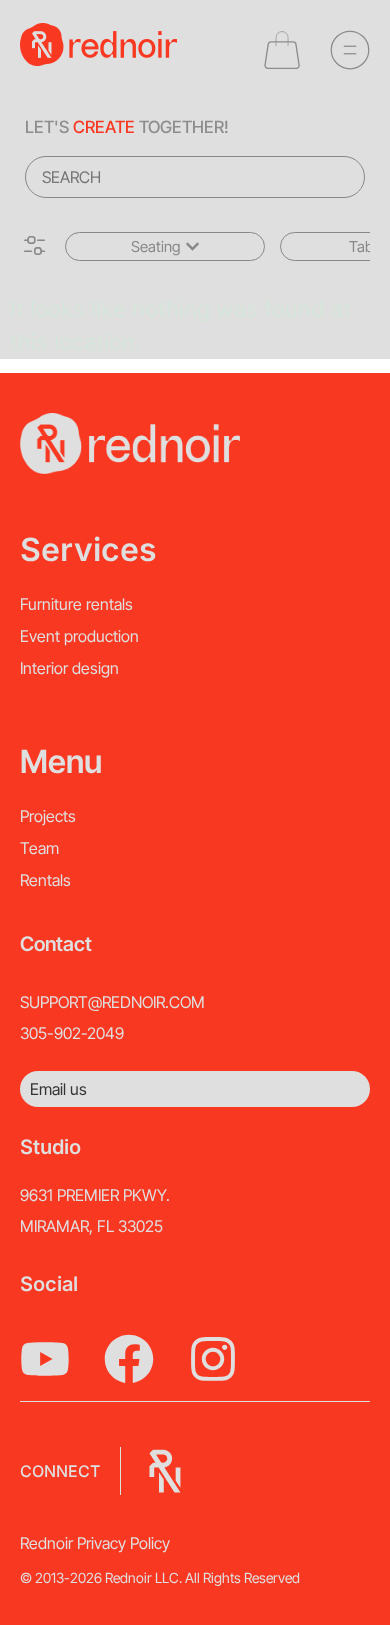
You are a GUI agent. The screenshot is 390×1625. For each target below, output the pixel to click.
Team (39, 848)
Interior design (69, 668)
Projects (48, 816)
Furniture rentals (76, 604)
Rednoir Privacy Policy (95, 1543)
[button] (165, 246)
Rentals (45, 880)
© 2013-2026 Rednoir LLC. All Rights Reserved (160, 1577)
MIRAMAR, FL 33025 (91, 1226)
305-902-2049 (72, 1033)
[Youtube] (45, 1359)
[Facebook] (129, 1359)
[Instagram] (213, 1359)
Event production (79, 636)
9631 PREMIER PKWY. (95, 1195)
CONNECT (60, 1471)
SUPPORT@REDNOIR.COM (112, 1002)
